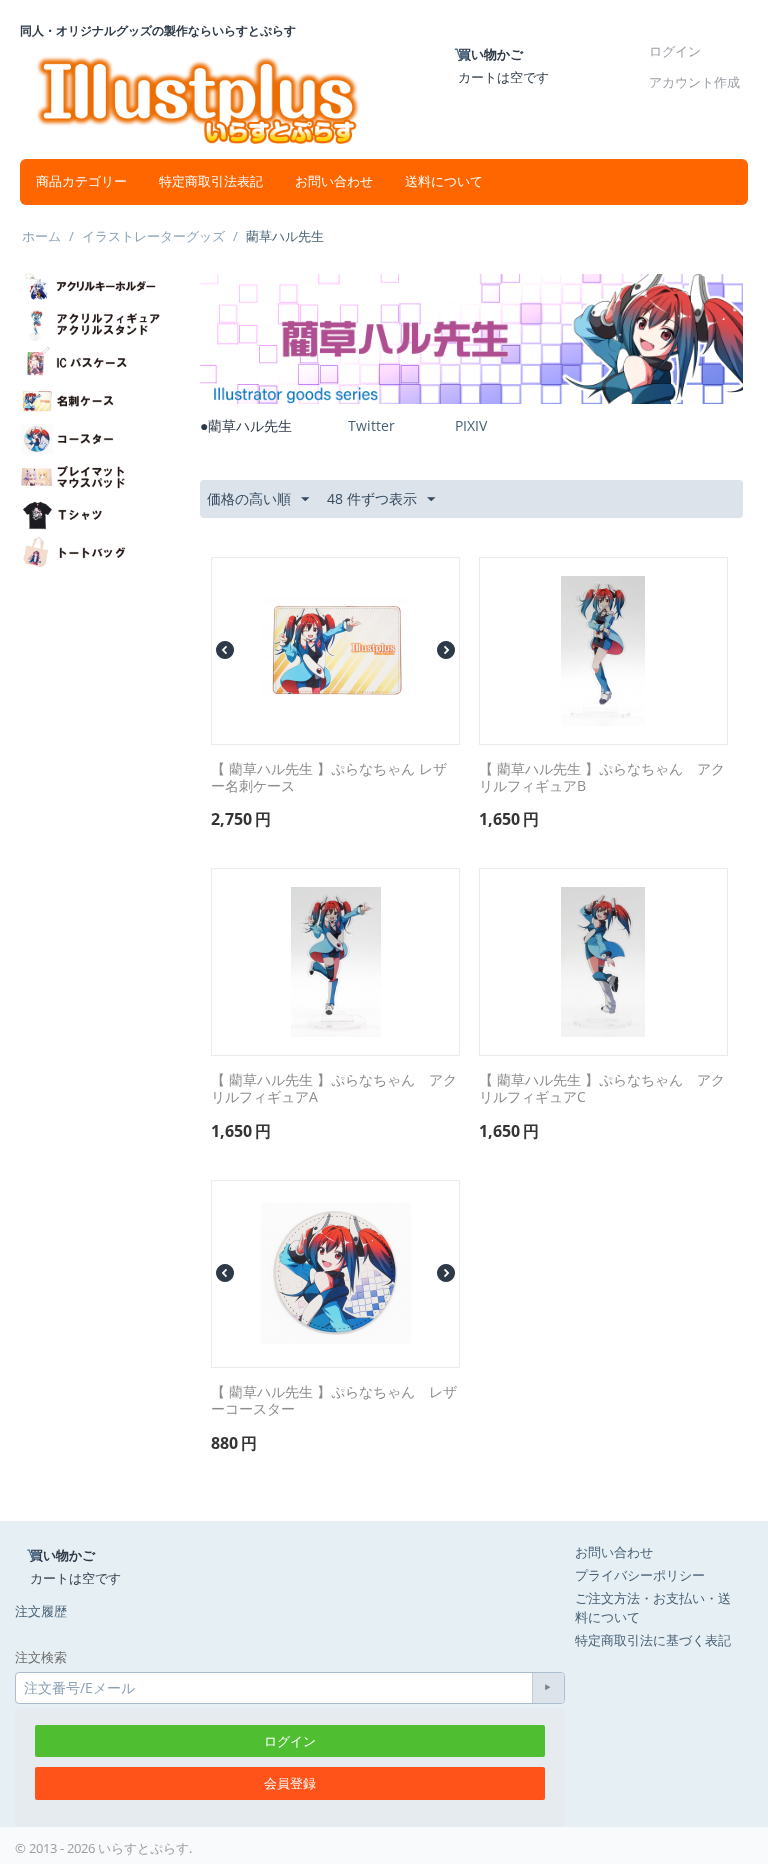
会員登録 (290, 1783)
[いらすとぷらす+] (198, 98)
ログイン (675, 51)
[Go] (548, 1688)
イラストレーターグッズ (153, 236)
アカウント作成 (694, 82)
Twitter (371, 425)
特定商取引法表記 (211, 181)
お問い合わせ (334, 181)
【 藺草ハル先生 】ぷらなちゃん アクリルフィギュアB (602, 778)
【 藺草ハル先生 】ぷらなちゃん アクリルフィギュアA (334, 1089)
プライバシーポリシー (640, 1575)
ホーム (41, 236)
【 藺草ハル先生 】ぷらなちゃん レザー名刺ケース (329, 778)
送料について (444, 181)
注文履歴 (41, 1611)
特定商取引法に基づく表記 (653, 1640)
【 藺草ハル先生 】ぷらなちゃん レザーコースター (334, 1401)
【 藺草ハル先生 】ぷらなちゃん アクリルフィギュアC (602, 1089)
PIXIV (471, 425)
